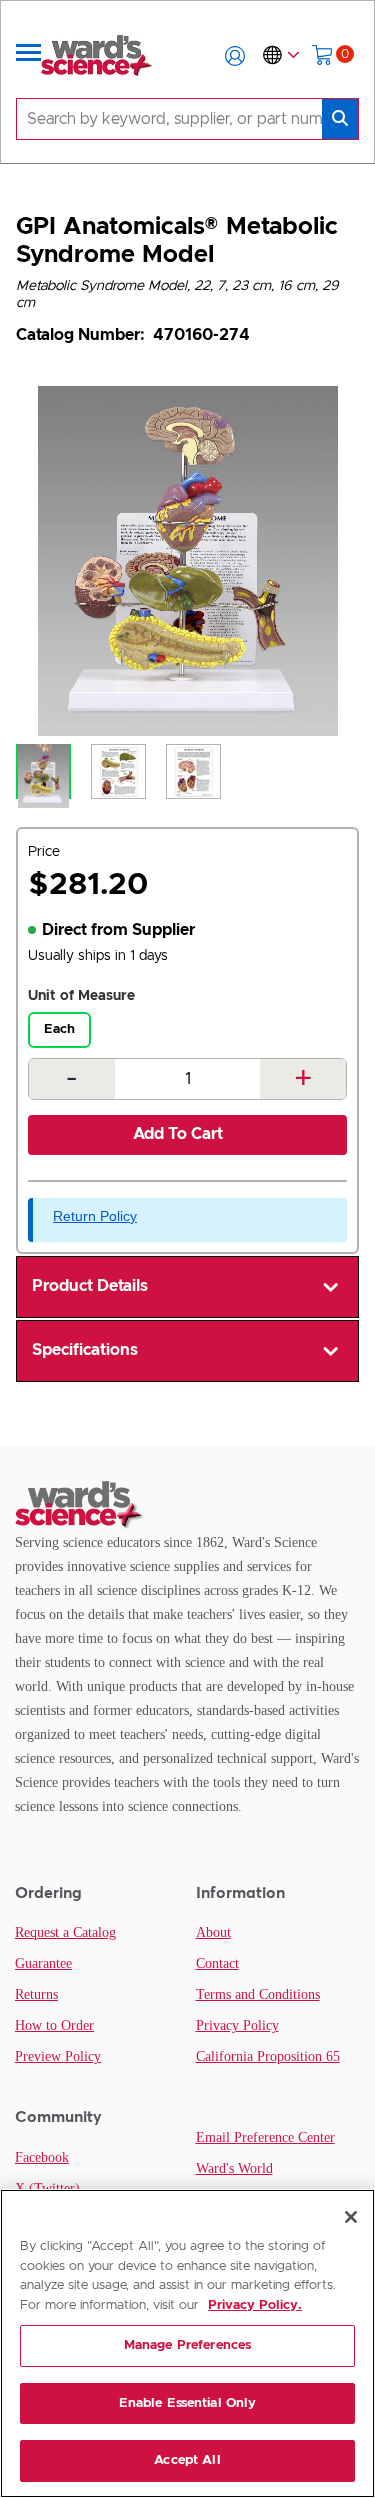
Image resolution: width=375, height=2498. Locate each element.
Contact (217, 1963)
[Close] (351, 2217)
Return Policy (95, 1216)
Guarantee (43, 1963)
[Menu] (29, 56)
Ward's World (234, 2168)
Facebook (42, 2157)
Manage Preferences (187, 2345)
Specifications (85, 1350)
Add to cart (178, 1134)
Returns (36, 1994)
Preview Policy (58, 2056)
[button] (235, 56)
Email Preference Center (265, 2137)
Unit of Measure (81, 996)
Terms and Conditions (258, 1994)
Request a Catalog (65, 1932)
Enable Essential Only (188, 2403)
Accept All (187, 2460)
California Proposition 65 (268, 2056)
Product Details (90, 1286)
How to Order (54, 2025)
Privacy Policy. (255, 2305)
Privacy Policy (237, 2025)
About (213, 1932)
